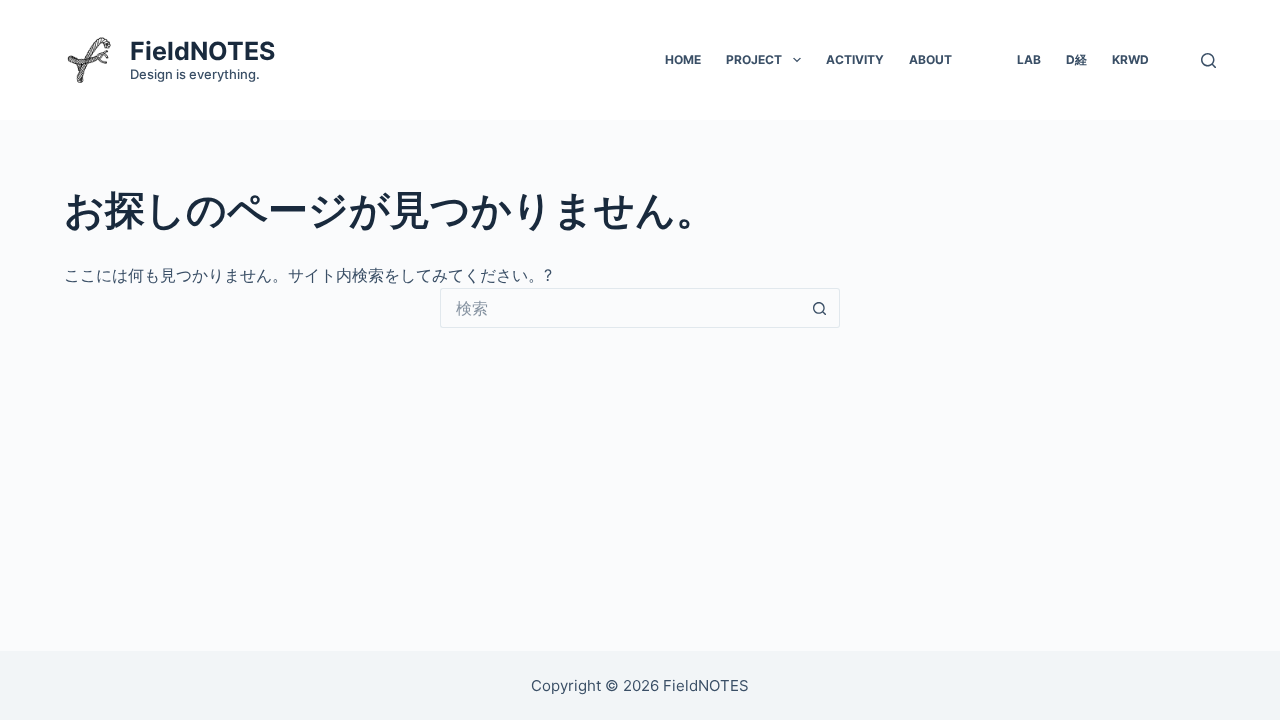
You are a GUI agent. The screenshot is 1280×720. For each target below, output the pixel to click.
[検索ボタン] (820, 308)
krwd (1130, 59)
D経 (1076, 59)
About (930, 59)
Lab (1029, 59)
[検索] (1208, 60)
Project (754, 59)
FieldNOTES (202, 51)
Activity (855, 59)
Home (683, 59)
